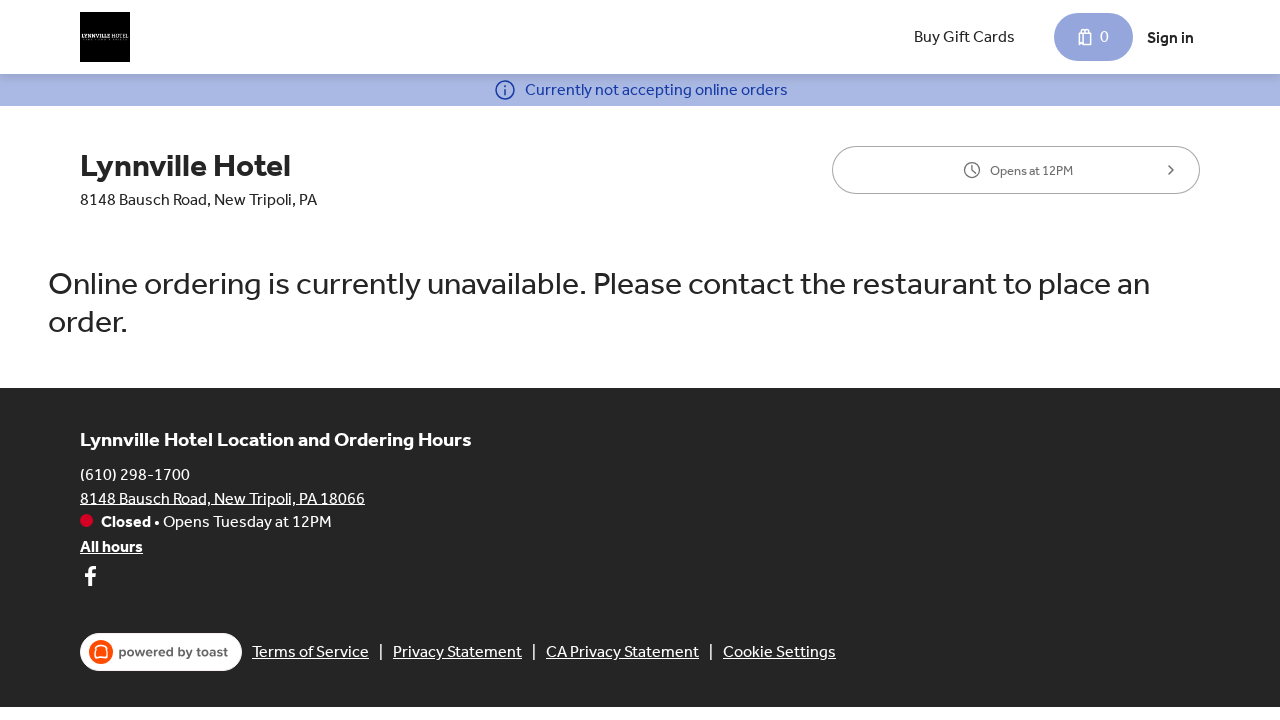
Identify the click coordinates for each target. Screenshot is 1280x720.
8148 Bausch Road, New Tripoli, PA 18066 (222, 497)
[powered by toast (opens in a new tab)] (161, 652)
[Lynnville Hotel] (105, 37)
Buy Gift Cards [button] (964, 36)
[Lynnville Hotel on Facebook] (90, 579)
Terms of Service (310, 651)
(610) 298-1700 (135, 473)
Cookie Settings (779, 651)
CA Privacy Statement (622, 651)
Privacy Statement (457, 651)
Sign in (1170, 37)
